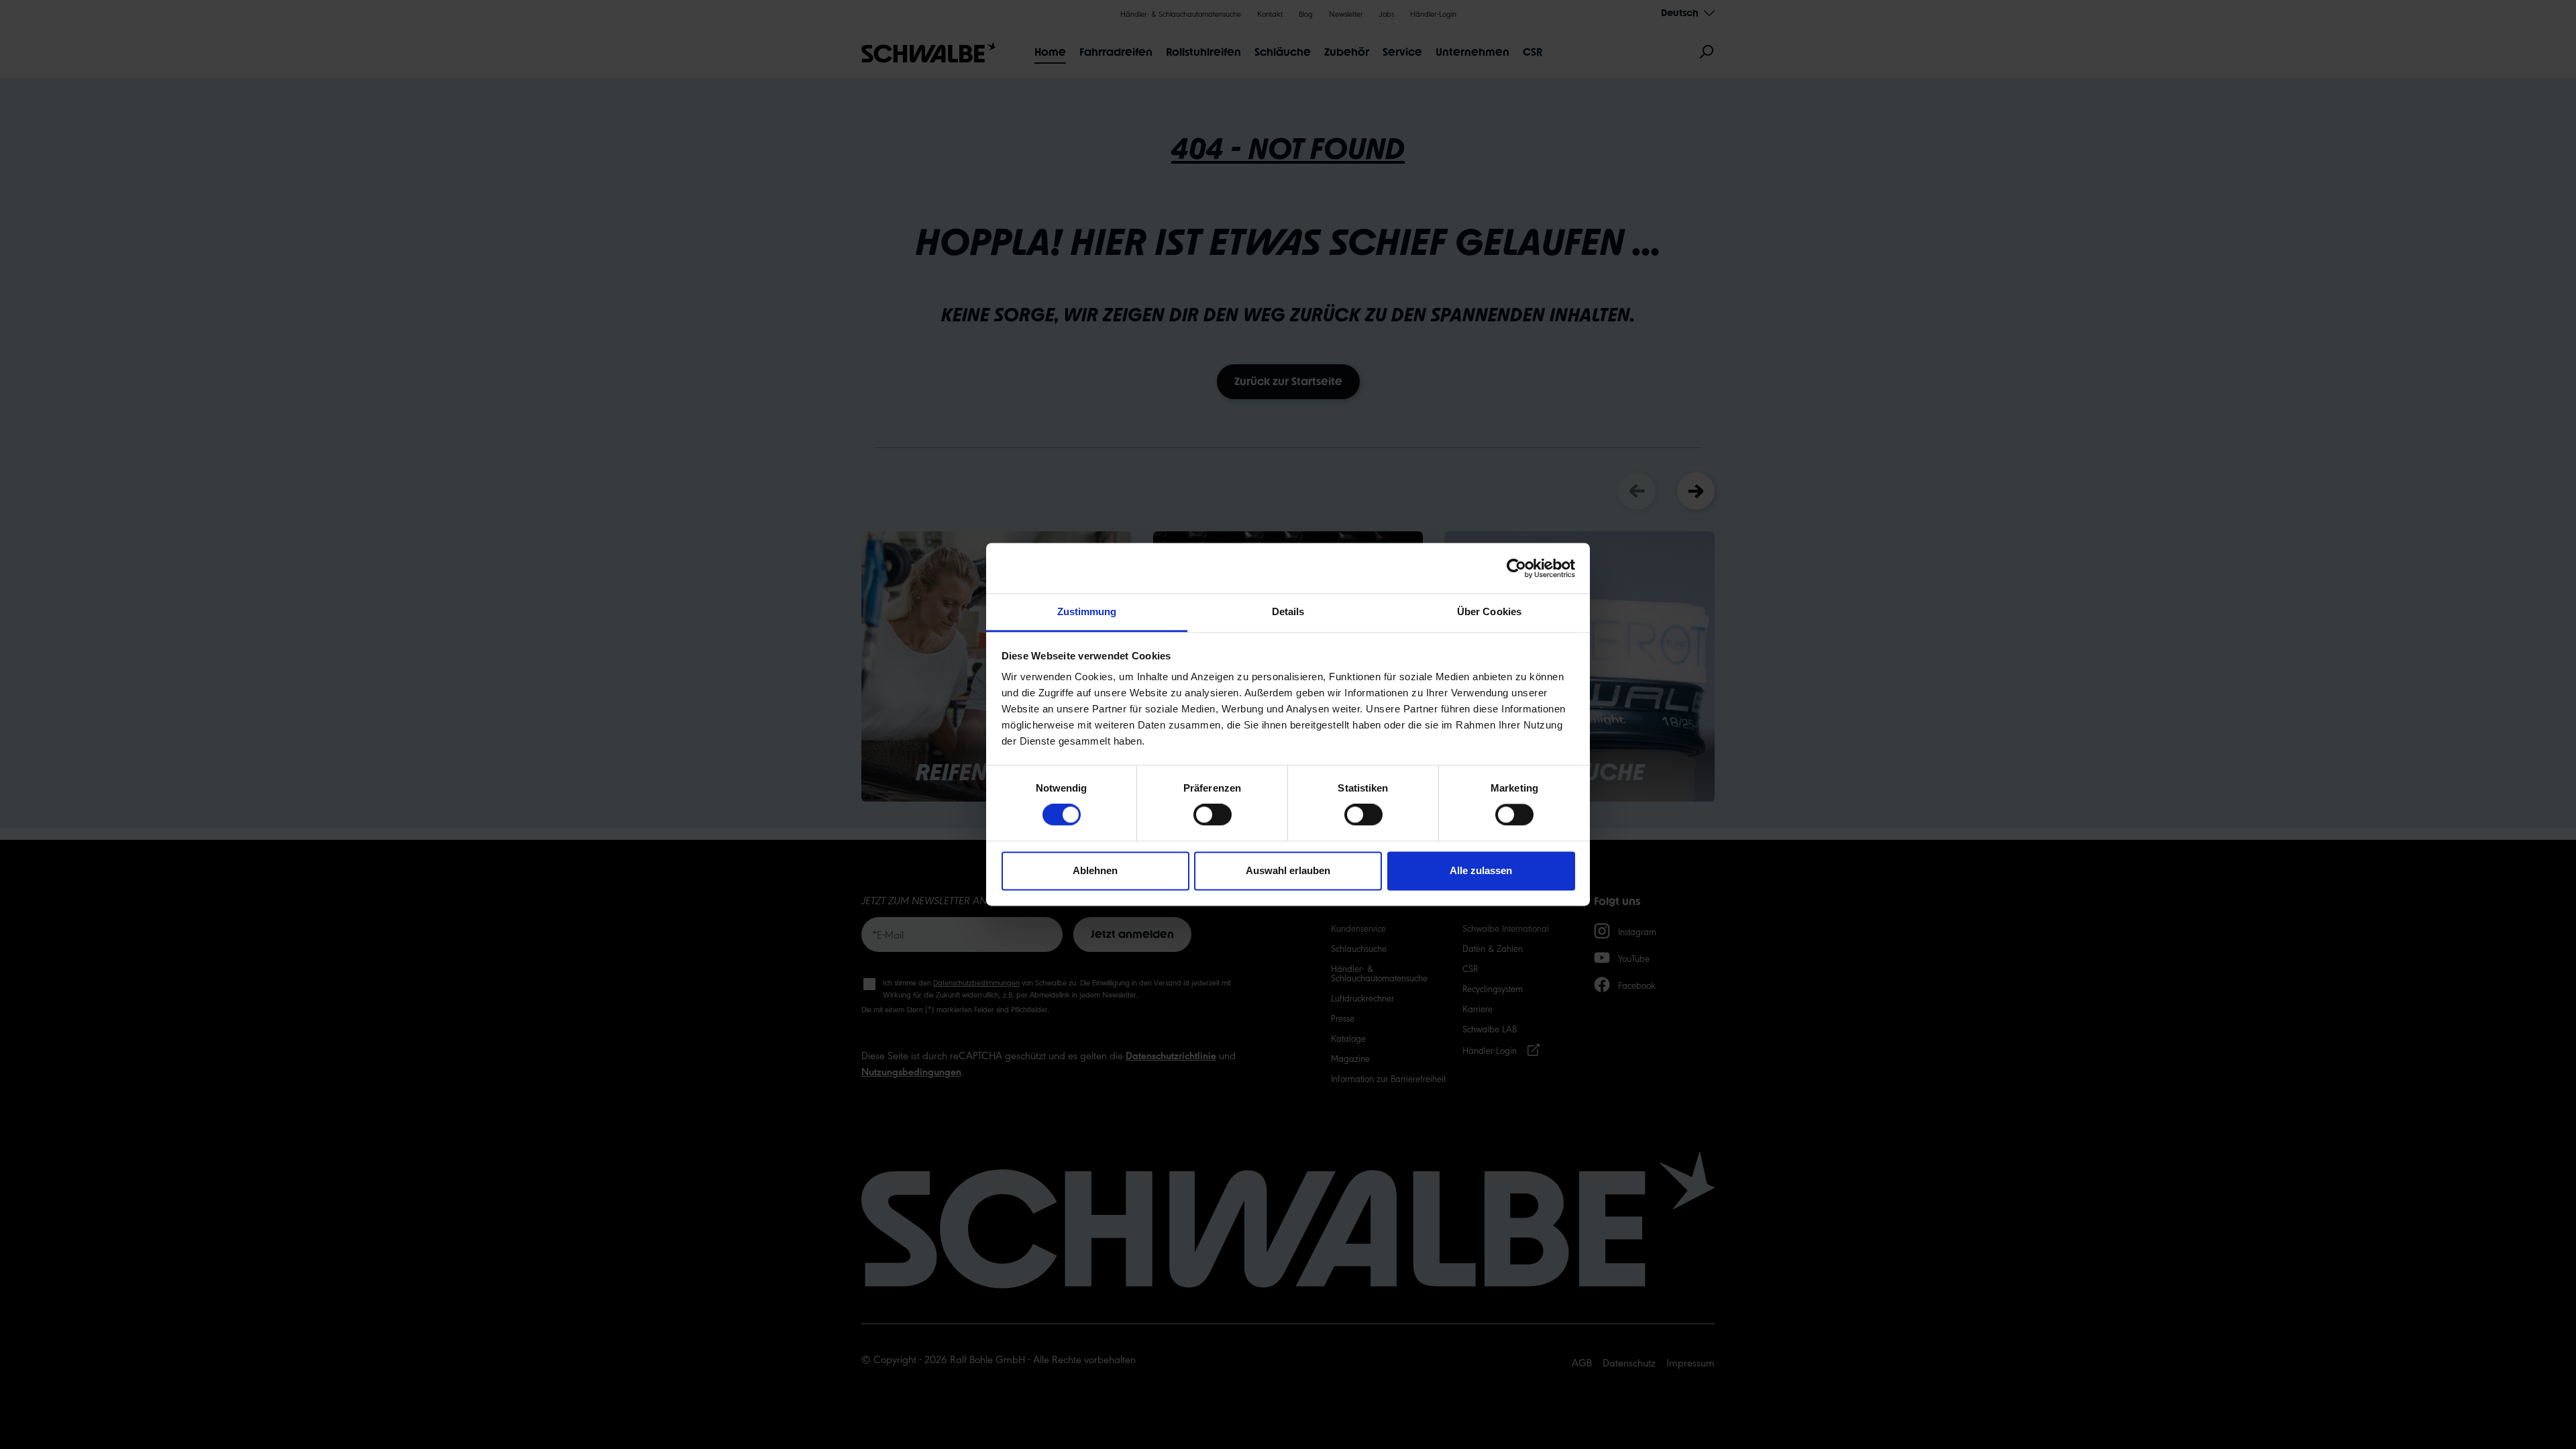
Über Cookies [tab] (1489, 611)
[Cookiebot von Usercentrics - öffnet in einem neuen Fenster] (1516, 568)
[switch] (1213, 815)
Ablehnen (1095, 870)
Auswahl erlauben (1288, 870)
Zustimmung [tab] (1087, 611)
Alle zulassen (1481, 870)
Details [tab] (1288, 611)
